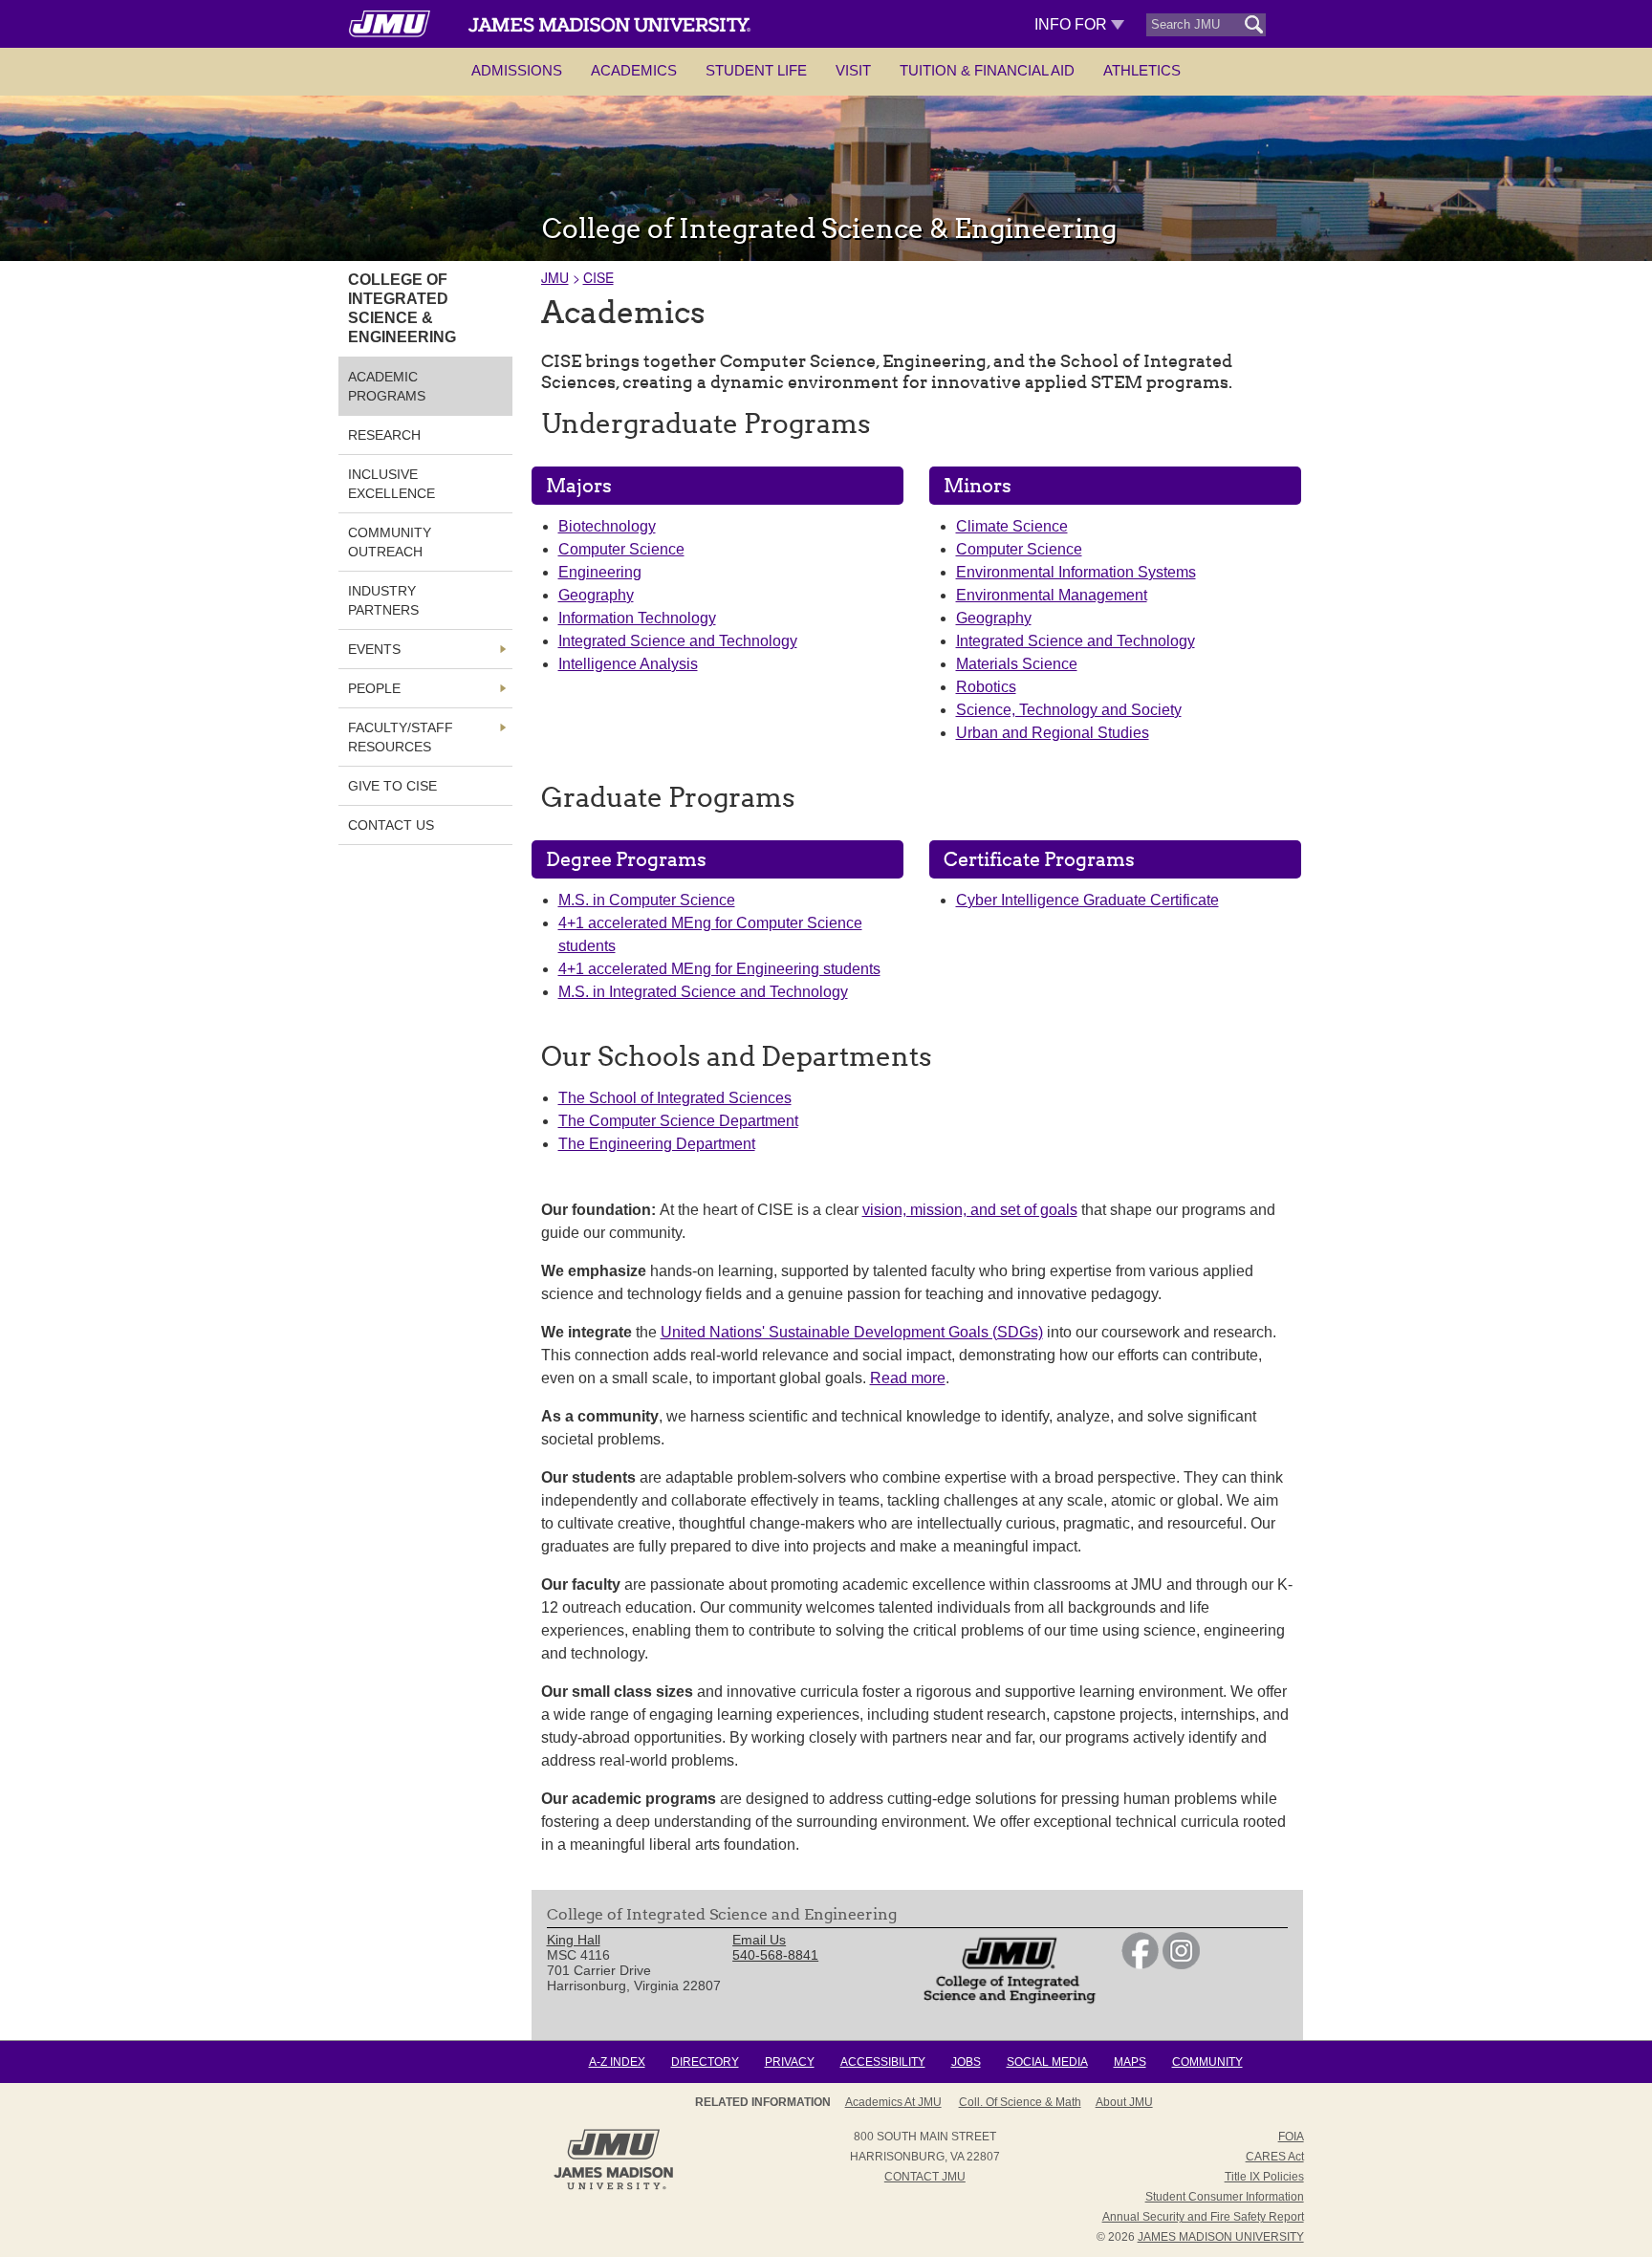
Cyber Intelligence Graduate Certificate (1087, 900)
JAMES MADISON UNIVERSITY (1221, 2237)
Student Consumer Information (1225, 2197)
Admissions (517, 70)
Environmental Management (1052, 595)
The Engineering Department (657, 1144)
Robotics (986, 687)
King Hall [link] (574, 1940)
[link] (1140, 1964)
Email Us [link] (759, 1940)
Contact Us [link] (391, 825)
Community (1207, 2062)
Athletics (1142, 70)
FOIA (1291, 2137)
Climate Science (1012, 526)
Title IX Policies (1264, 2177)
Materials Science (1017, 664)
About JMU (1124, 2102)
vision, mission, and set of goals (970, 1210)
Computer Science (621, 549)
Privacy (790, 2062)
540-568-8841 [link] (775, 1955)
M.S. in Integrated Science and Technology (703, 992)
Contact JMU (925, 2177)
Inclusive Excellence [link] (391, 484)
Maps (1130, 2062)
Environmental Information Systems (1076, 572)
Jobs (966, 2062)
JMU (555, 277)
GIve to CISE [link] (392, 786)
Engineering (600, 572)
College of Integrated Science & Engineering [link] (402, 308)
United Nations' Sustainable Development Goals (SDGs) (852, 1332)
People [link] (374, 688)
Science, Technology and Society (1069, 710)
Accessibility (883, 2062)
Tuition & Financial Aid (987, 70)
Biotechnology (607, 526)
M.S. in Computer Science (647, 900)
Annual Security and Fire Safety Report (1203, 2217)
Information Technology (637, 618)
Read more (908, 1378)
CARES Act (1275, 2157)
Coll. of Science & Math (1020, 2102)
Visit (853, 70)
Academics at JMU (893, 2102)
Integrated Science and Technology (678, 641)
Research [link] (384, 435)
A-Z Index (617, 2062)
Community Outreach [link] (390, 542)
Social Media (1047, 2062)
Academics (634, 70)
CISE (598, 277)
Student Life (756, 70)
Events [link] (374, 649)
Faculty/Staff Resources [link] (401, 737)
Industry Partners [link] (383, 600)
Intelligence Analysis (628, 664)
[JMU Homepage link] (613, 2187)
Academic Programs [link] (387, 386)
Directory (705, 2062)
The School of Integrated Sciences (675, 1098)
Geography (596, 595)
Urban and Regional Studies (1053, 733)
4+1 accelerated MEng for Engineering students (719, 969)
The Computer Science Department (678, 1121)
